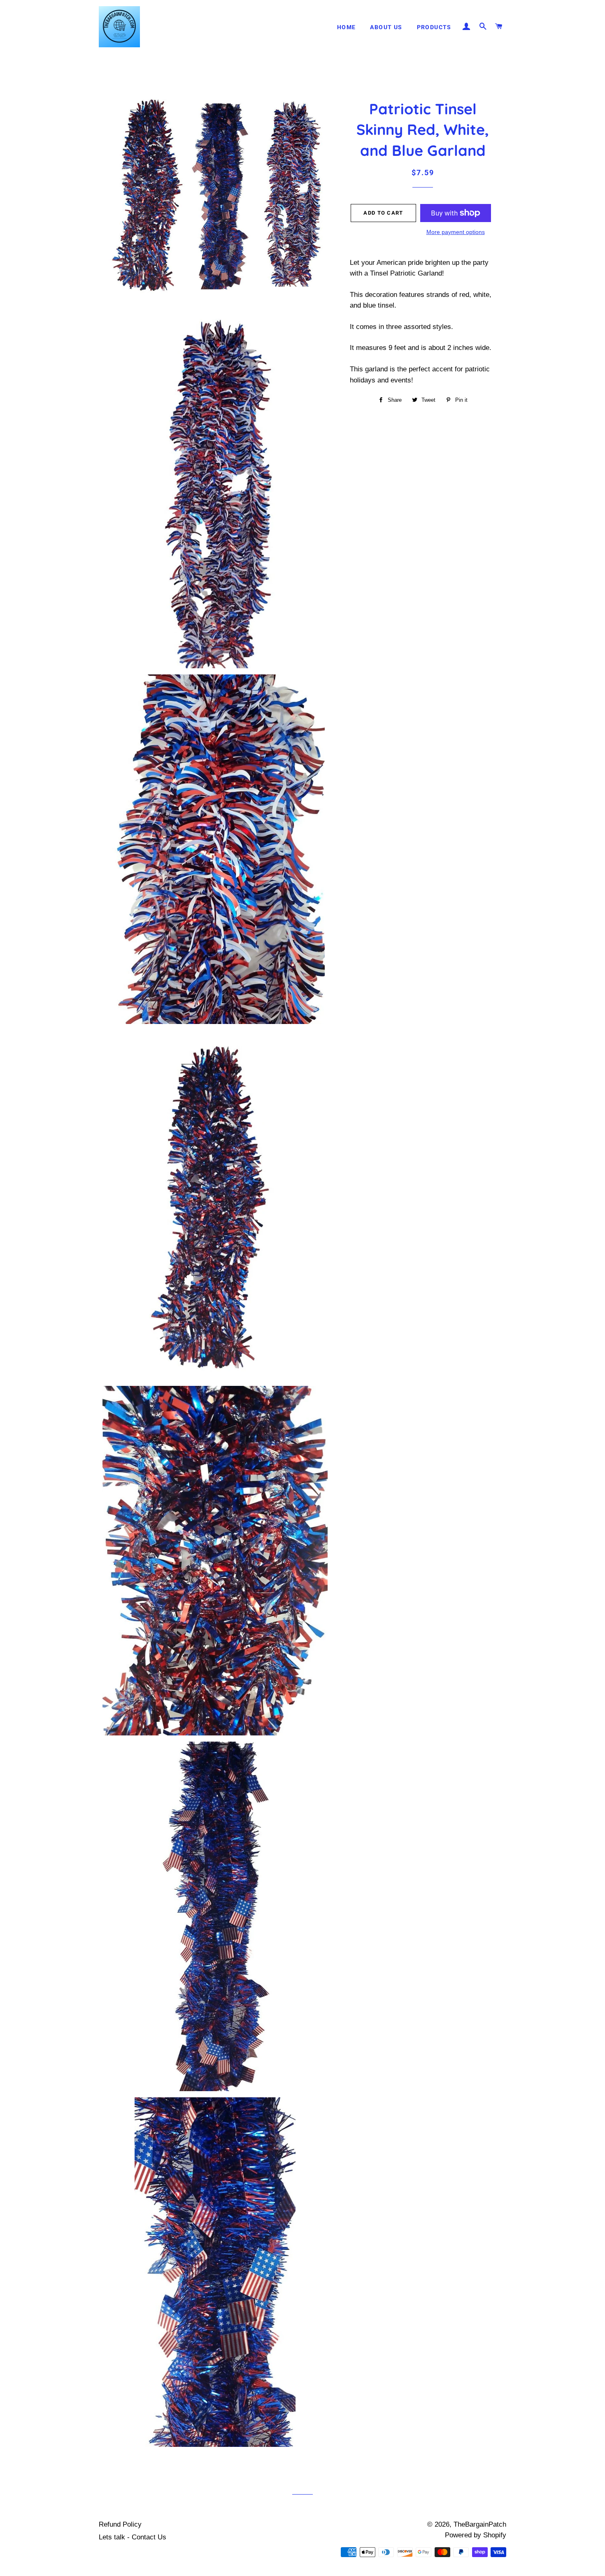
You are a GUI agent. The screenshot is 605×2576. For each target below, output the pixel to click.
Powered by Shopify (476, 2535)
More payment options (456, 232)
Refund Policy (120, 2524)
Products (434, 27)
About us (386, 27)
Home (347, 27)
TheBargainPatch (480, 2524)
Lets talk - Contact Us (133, 2537)
